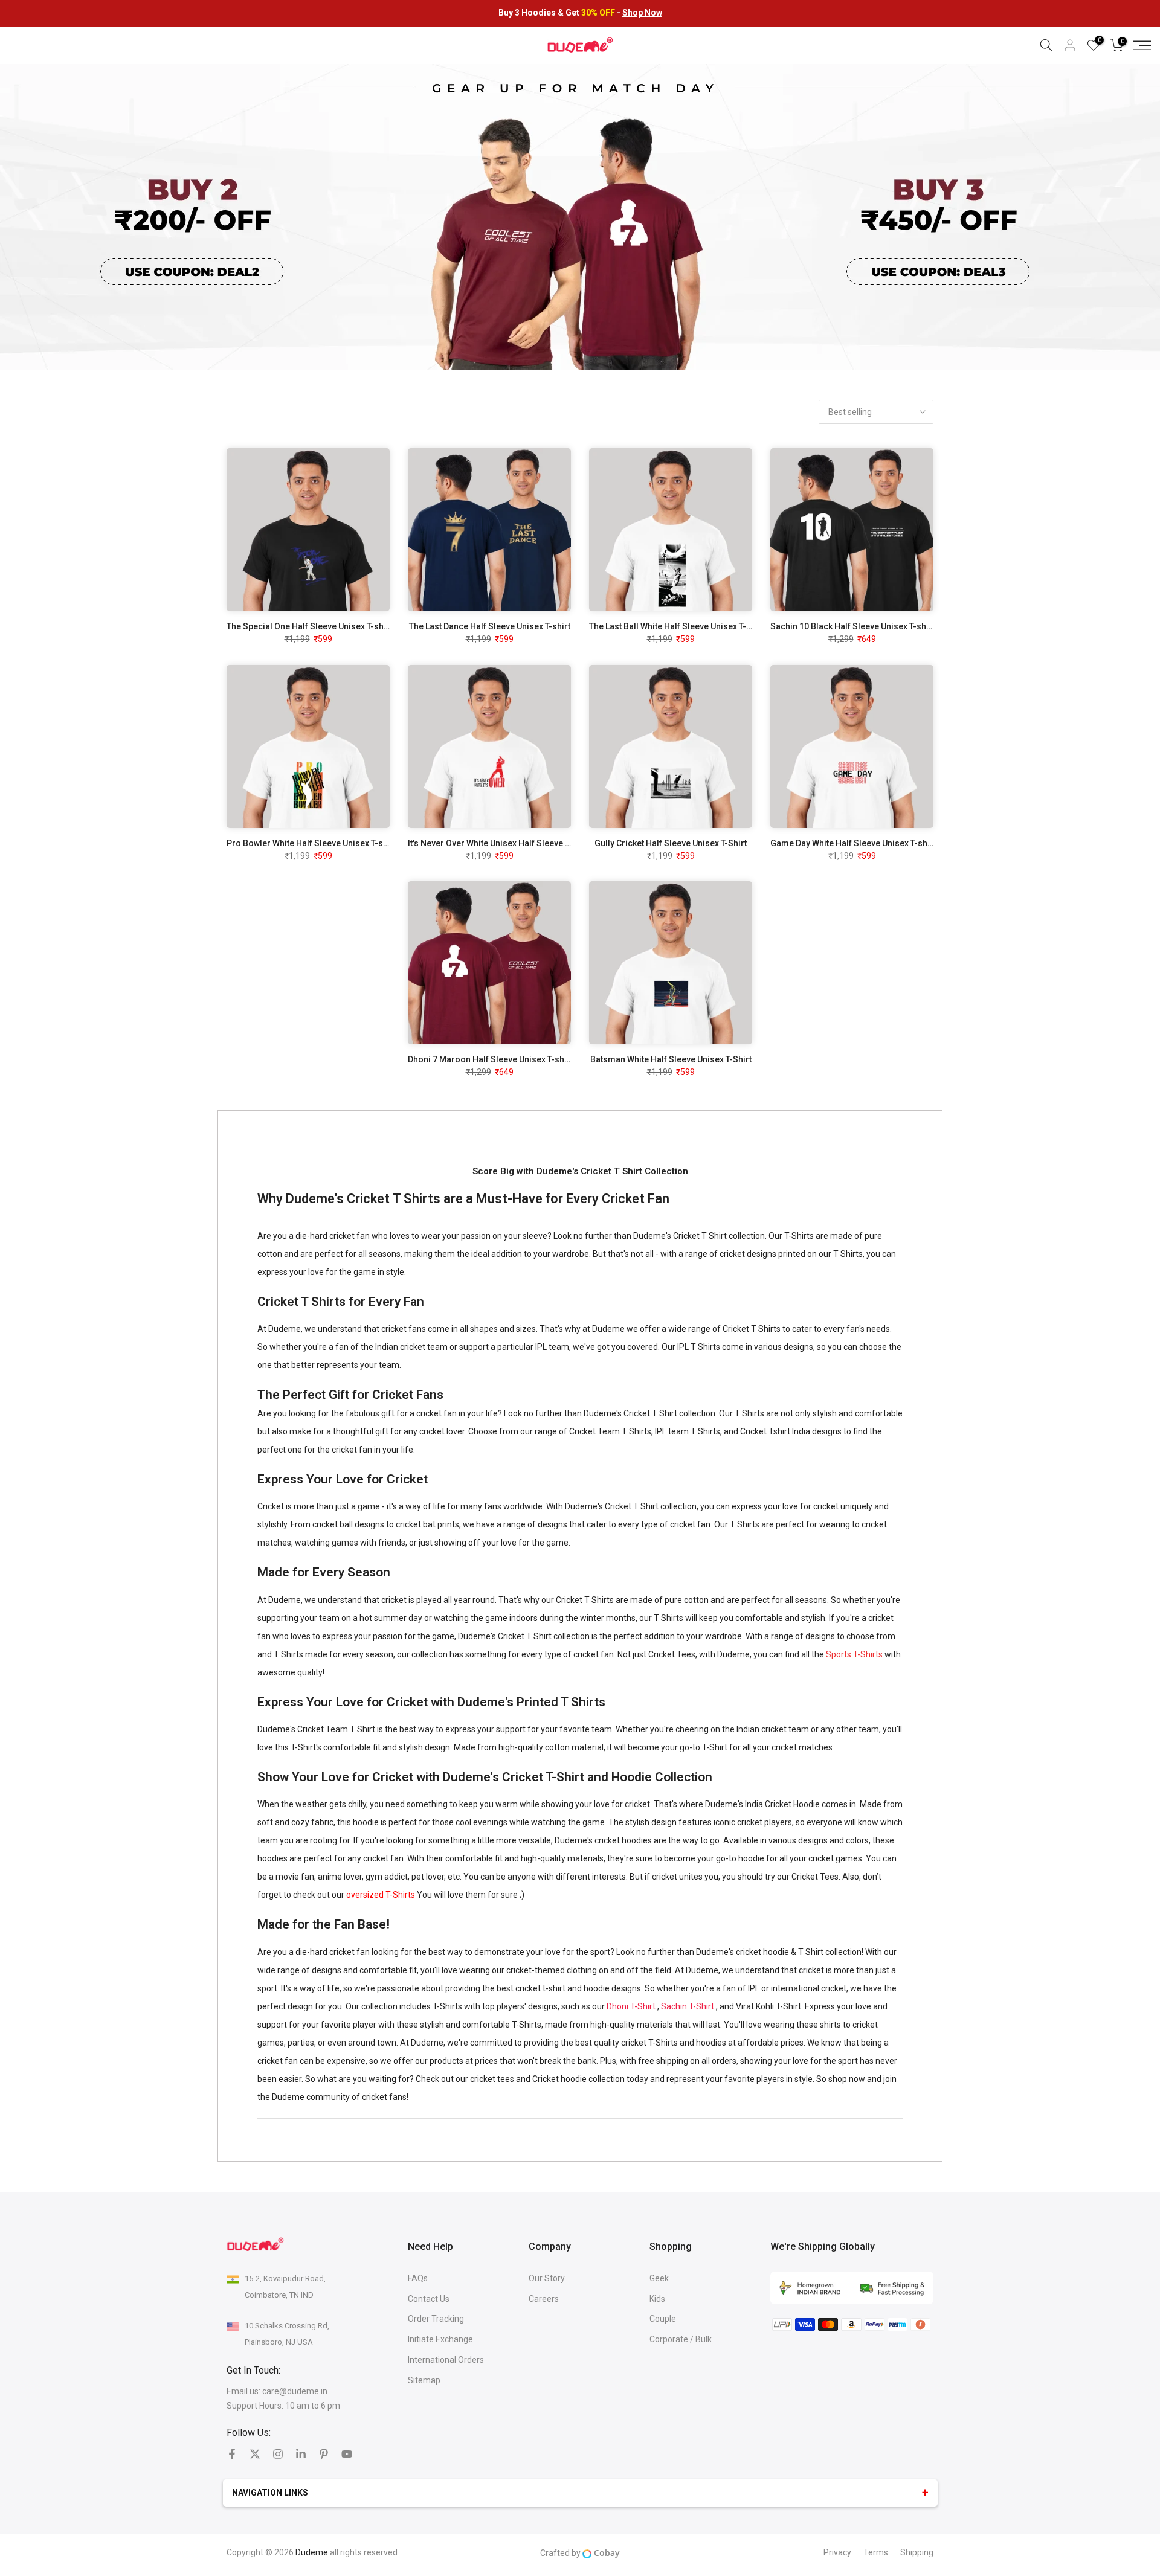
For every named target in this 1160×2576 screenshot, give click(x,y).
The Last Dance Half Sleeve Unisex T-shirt (490, 626)
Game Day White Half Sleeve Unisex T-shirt (853, 843)
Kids (657, 2299)
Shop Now (642, 13)
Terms (876, 2552)
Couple (663, 2319)
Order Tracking (436, 2319)
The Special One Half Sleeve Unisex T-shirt (309, 626)
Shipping (917, 2552)
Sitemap (424, 2380)
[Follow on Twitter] (255, 2454)
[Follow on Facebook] (232, 2454)
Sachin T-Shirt (688, 2006)
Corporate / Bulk (681, 2339)
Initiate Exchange (440, 2339)
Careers (544, 2299)
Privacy (837, 2552)
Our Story (547, 2278)
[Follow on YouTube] (347, 2454)
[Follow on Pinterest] (324, 2454)
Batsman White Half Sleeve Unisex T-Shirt (671, 1059)
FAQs (418, 2278)
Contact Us (429, 2299)
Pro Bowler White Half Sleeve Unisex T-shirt (311, 843)
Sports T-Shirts (854, 1654)
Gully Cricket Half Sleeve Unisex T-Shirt (671, 843)
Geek (659, 2278)
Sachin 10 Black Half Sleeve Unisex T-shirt (852, 626)
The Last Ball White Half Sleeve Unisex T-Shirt (677, 626)
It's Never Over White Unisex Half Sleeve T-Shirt (499, 843)
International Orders (446, 2360)
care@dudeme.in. (296, 2391)
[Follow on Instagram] (278, 2454)
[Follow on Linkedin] (301, 2454)
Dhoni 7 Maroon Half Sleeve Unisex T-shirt (490, 1059)
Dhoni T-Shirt (631, 2006)
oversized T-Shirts (381, 1895)
